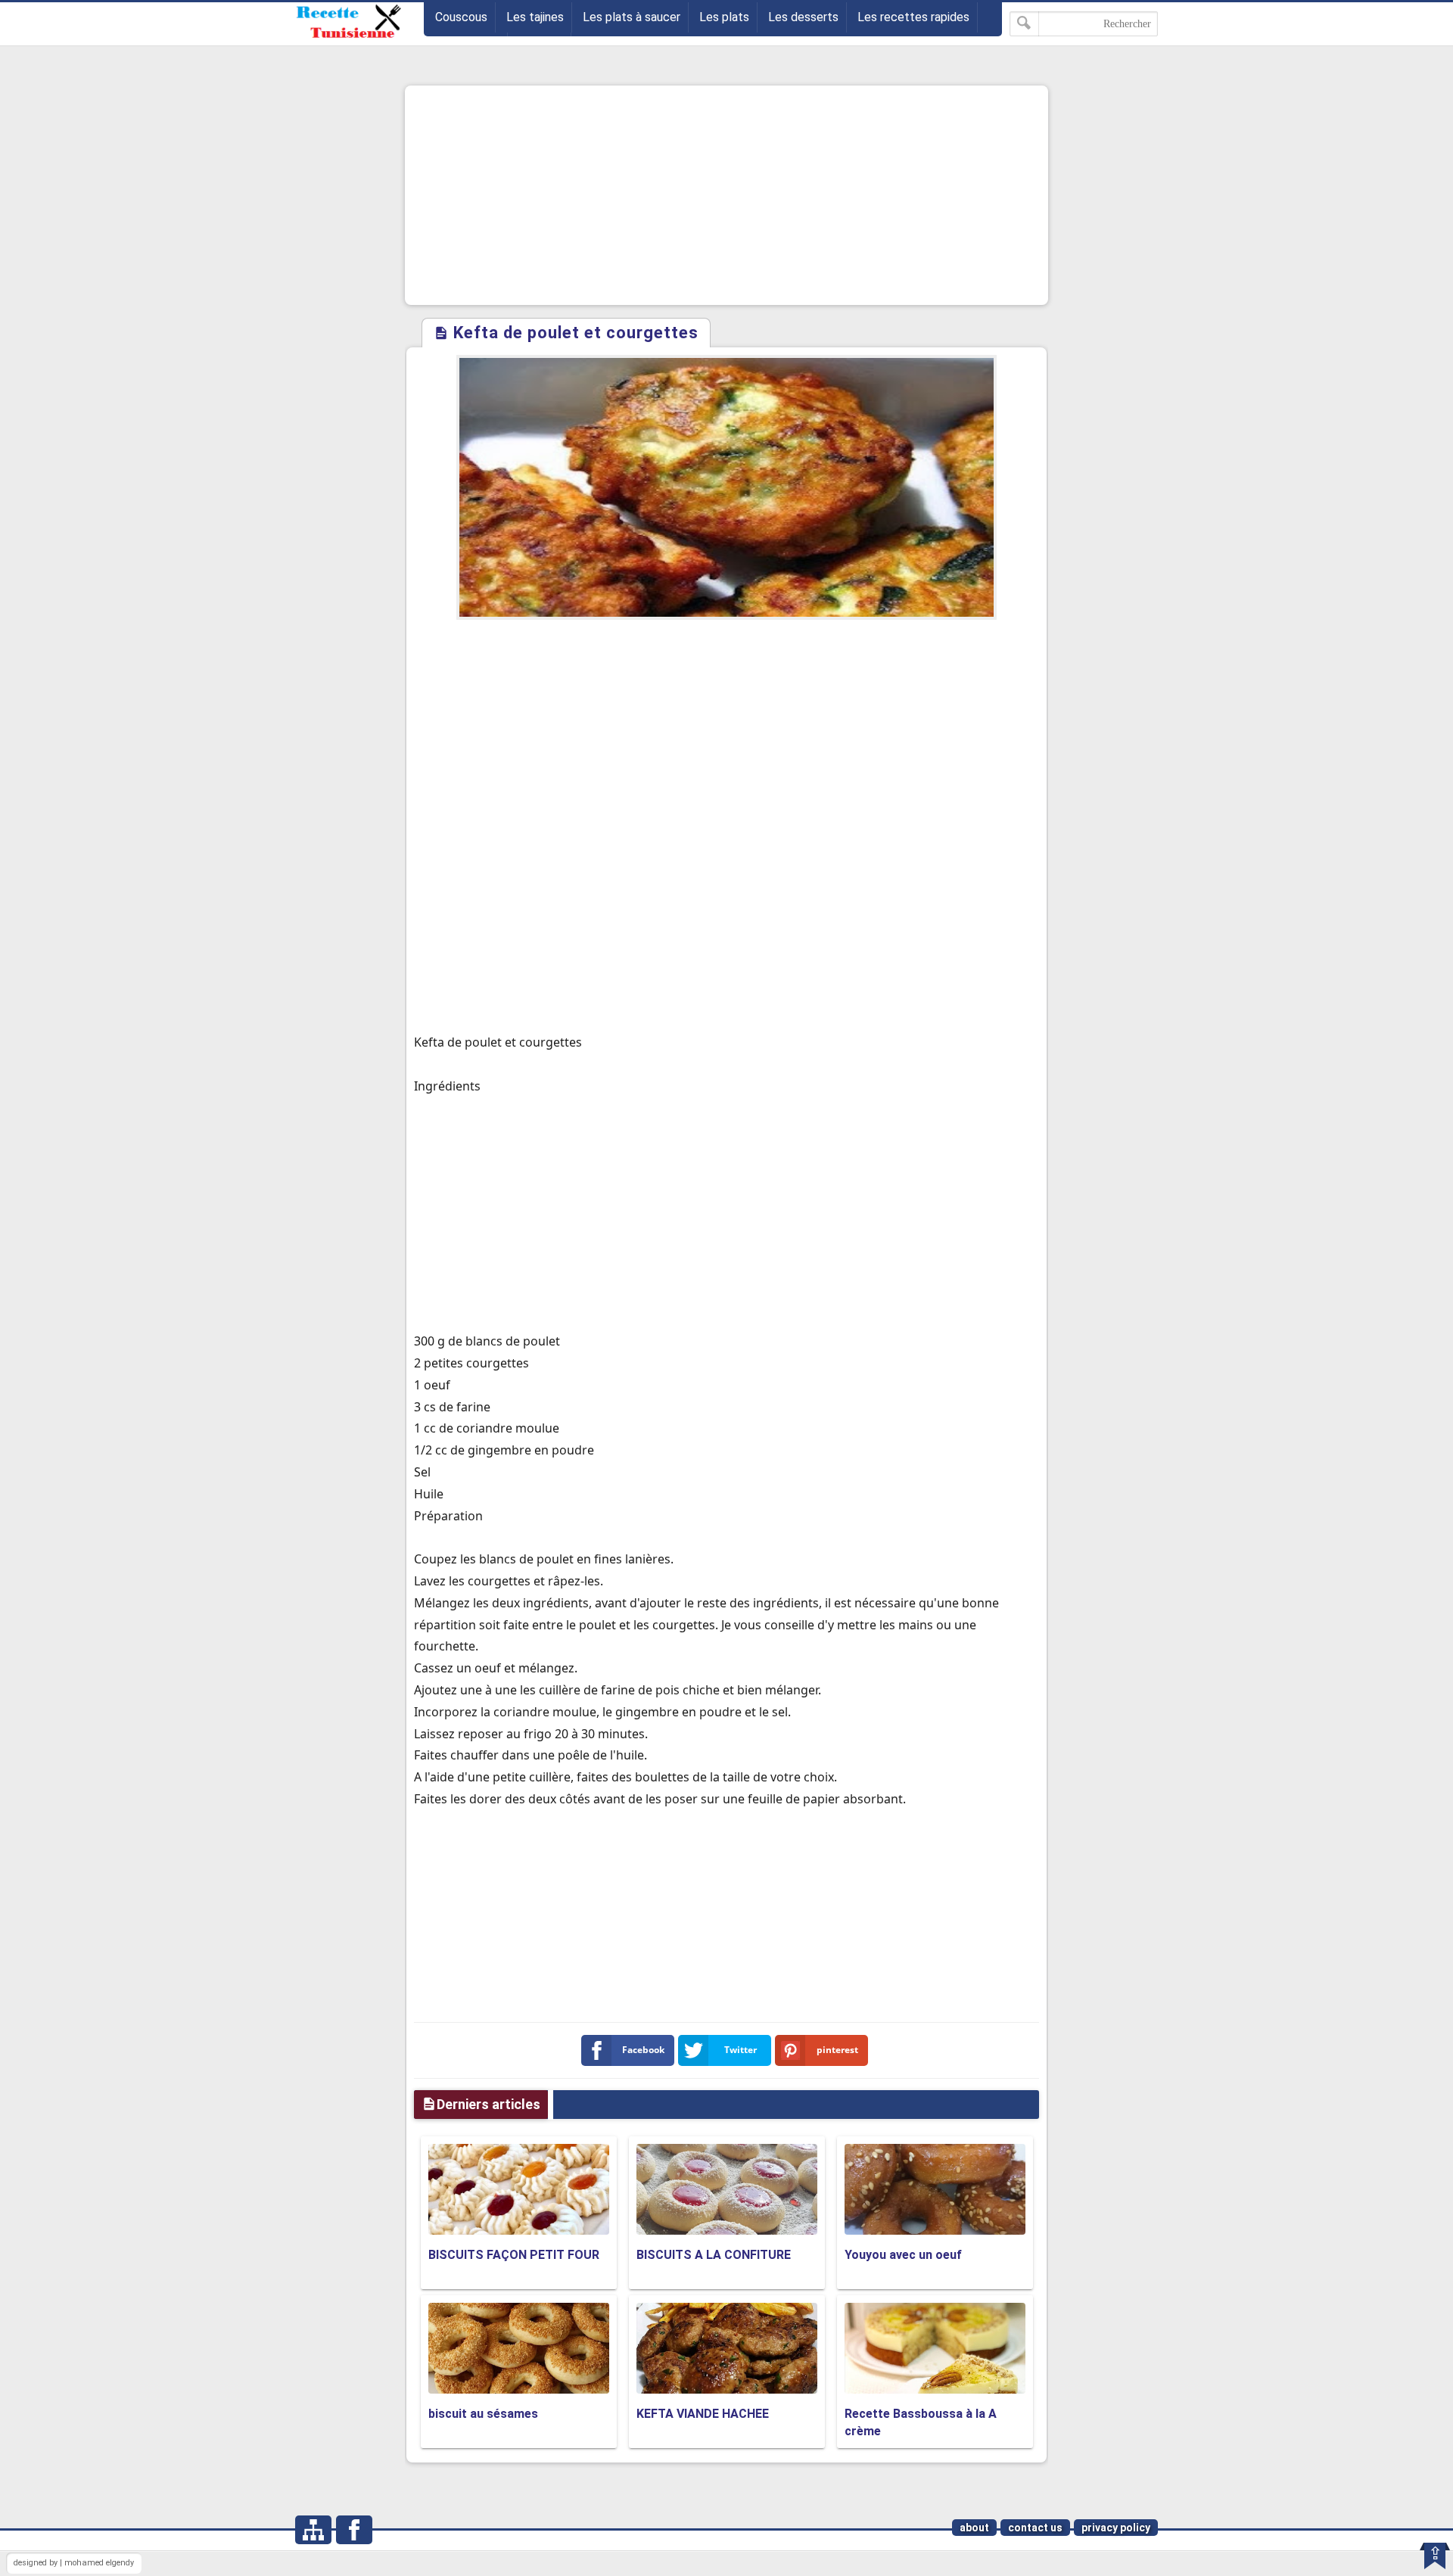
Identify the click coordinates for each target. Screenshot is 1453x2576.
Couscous (461, 17)
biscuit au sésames (483, 2414)
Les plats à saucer (632, 17)
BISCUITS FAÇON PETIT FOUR (514, 2255)
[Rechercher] (1024, 24)
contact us (1035, 2528)
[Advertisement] (726, 195)
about (974, 2528)
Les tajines (535, 17)
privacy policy (1116, 2528)
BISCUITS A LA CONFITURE (714, 2255)
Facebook (643, 2050)
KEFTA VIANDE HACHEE (703, 2414)
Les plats (724, 17)
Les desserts (803, 17)
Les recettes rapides (913, 17)
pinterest (837, 2050)
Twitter (741, 2050)
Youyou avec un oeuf (903, 2255)
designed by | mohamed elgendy (74, 2563)
